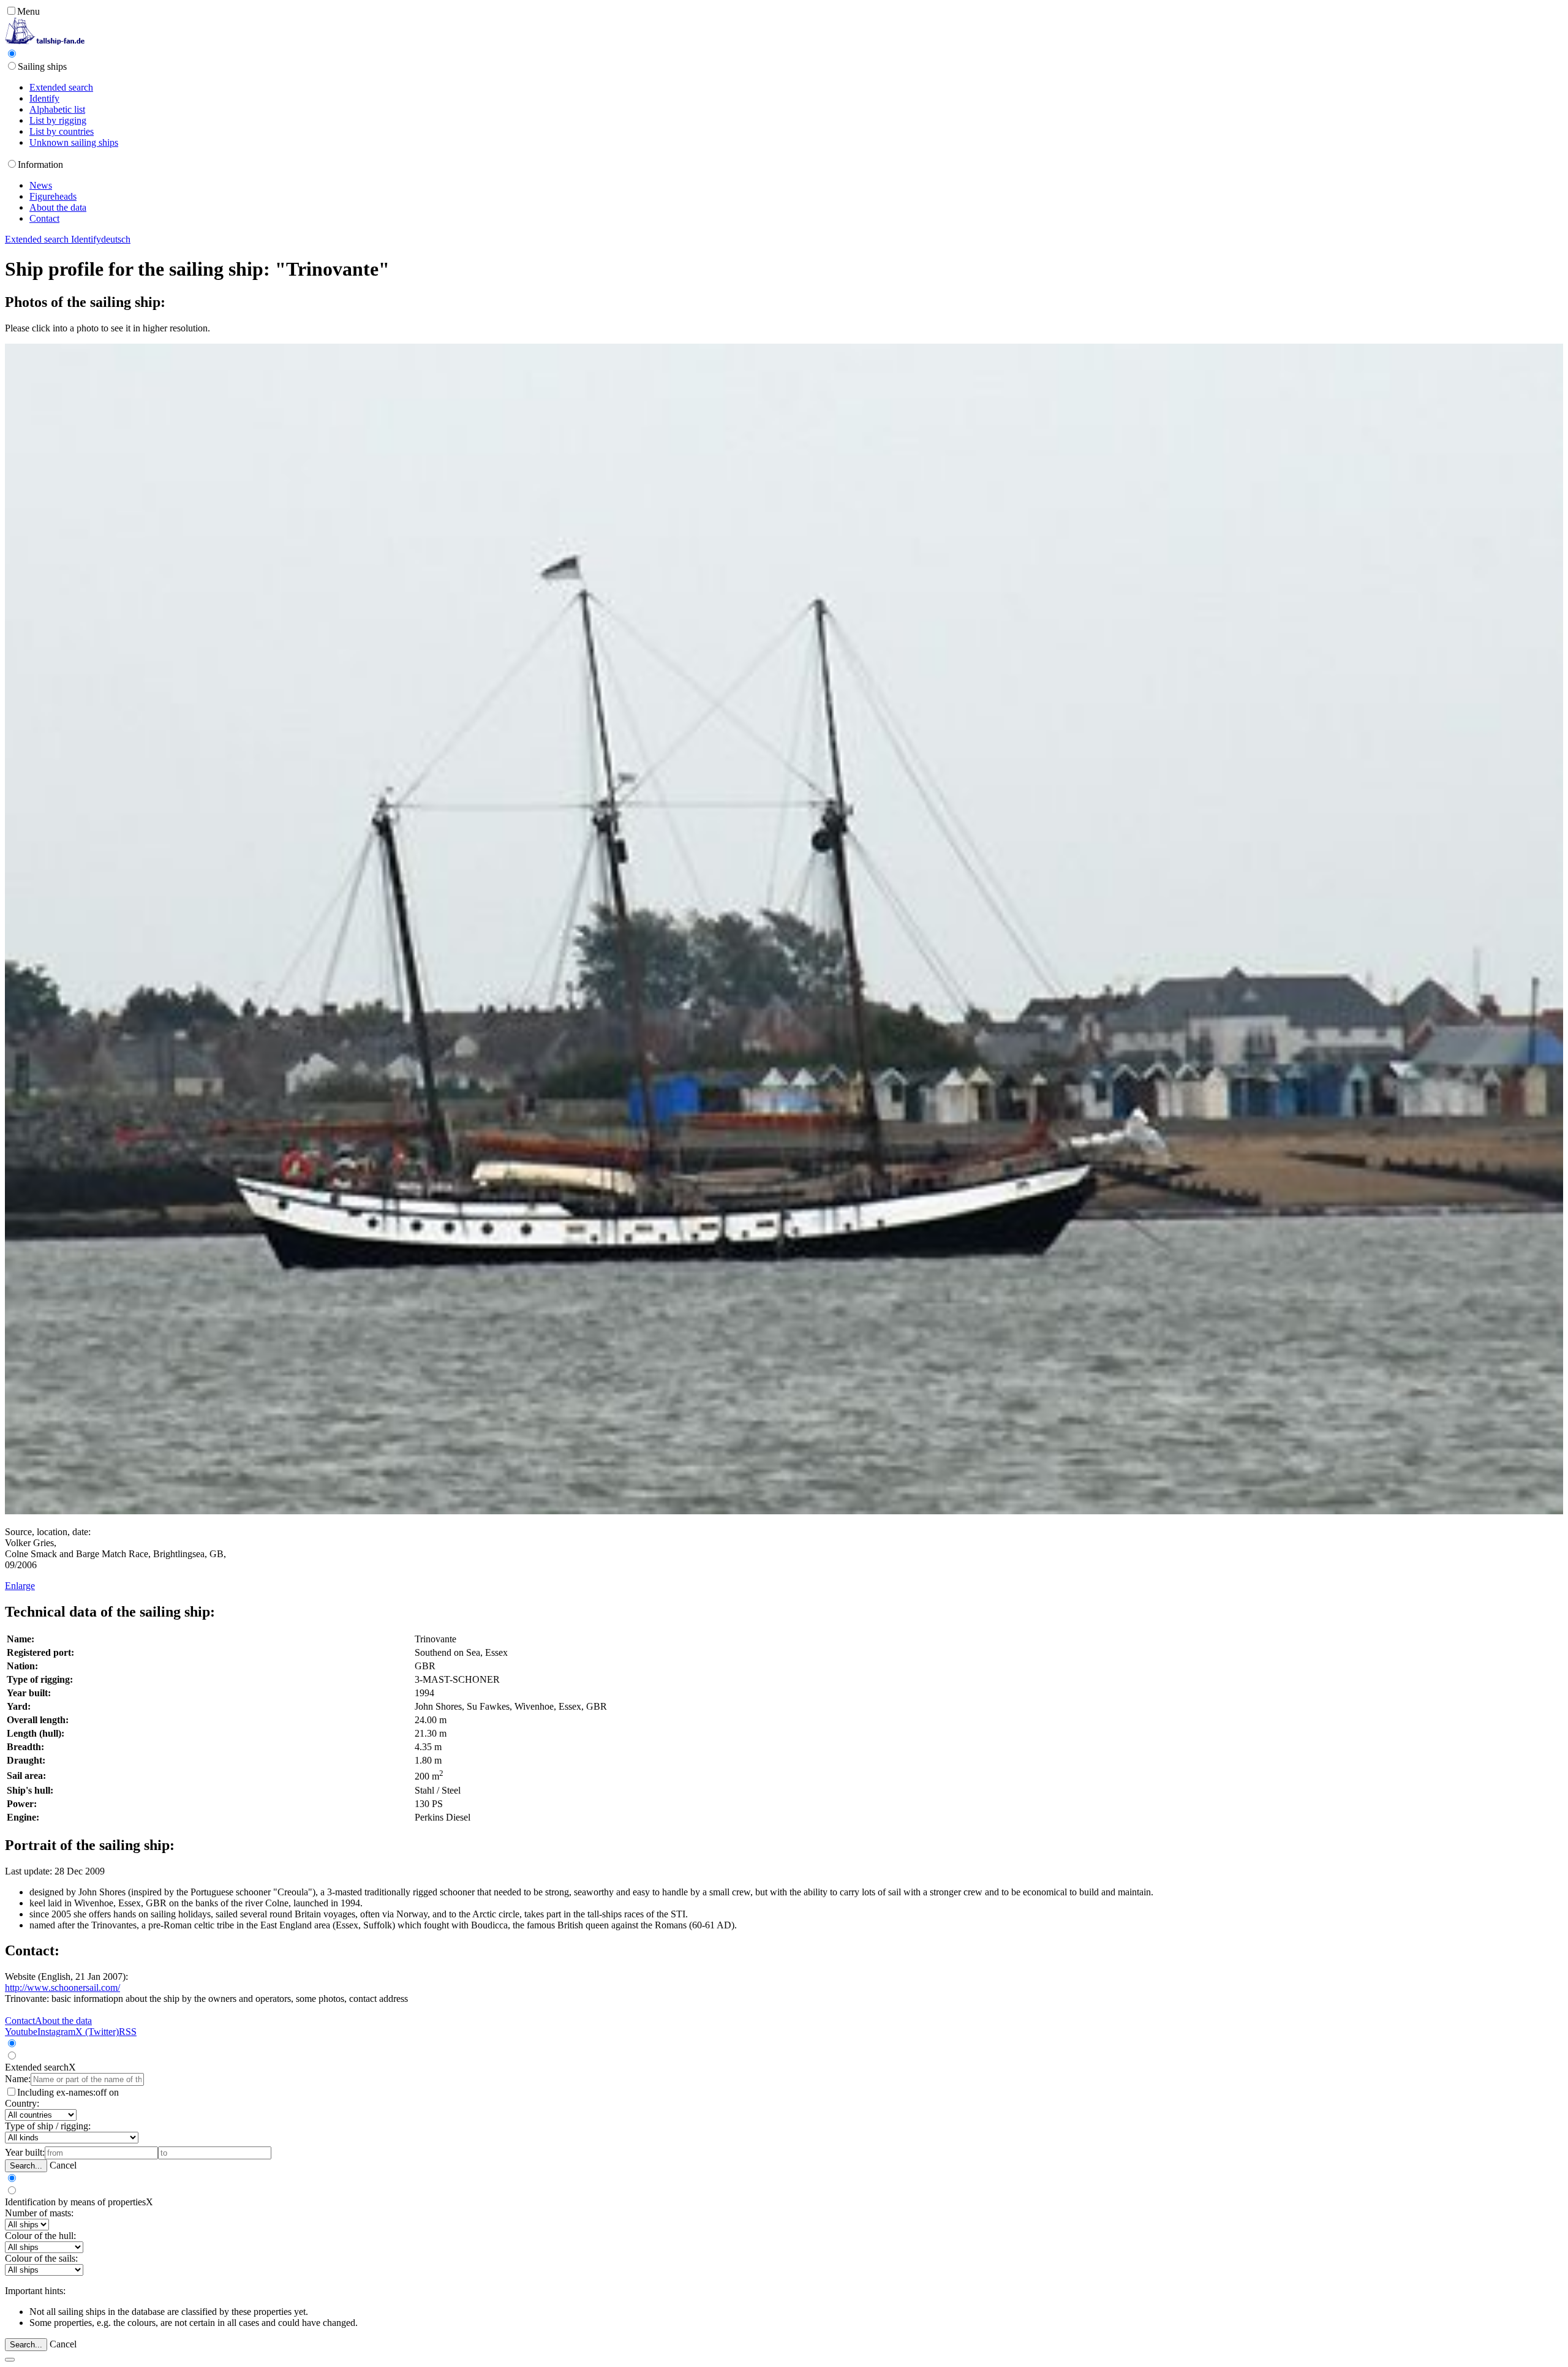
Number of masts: (39, 2213)
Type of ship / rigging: (48, 2126)
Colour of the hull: (40, 2236)
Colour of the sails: (41, 2258)
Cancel (63, 2165)
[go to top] (10, 2360)
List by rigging (58, 120)
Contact (44, 218)
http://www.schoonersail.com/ (62, 1988)
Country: (22, 2103)
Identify (44, 98)
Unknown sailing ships (74, 142)
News (41, 185)
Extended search (61, 87)
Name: (18, 2079)
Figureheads (53, 196)
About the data (58, 207)
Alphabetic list (57, 109)
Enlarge (20, 1586)
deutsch (116, 239)
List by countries (62, 131)
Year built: (25, 2152)
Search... (26, 2166)
